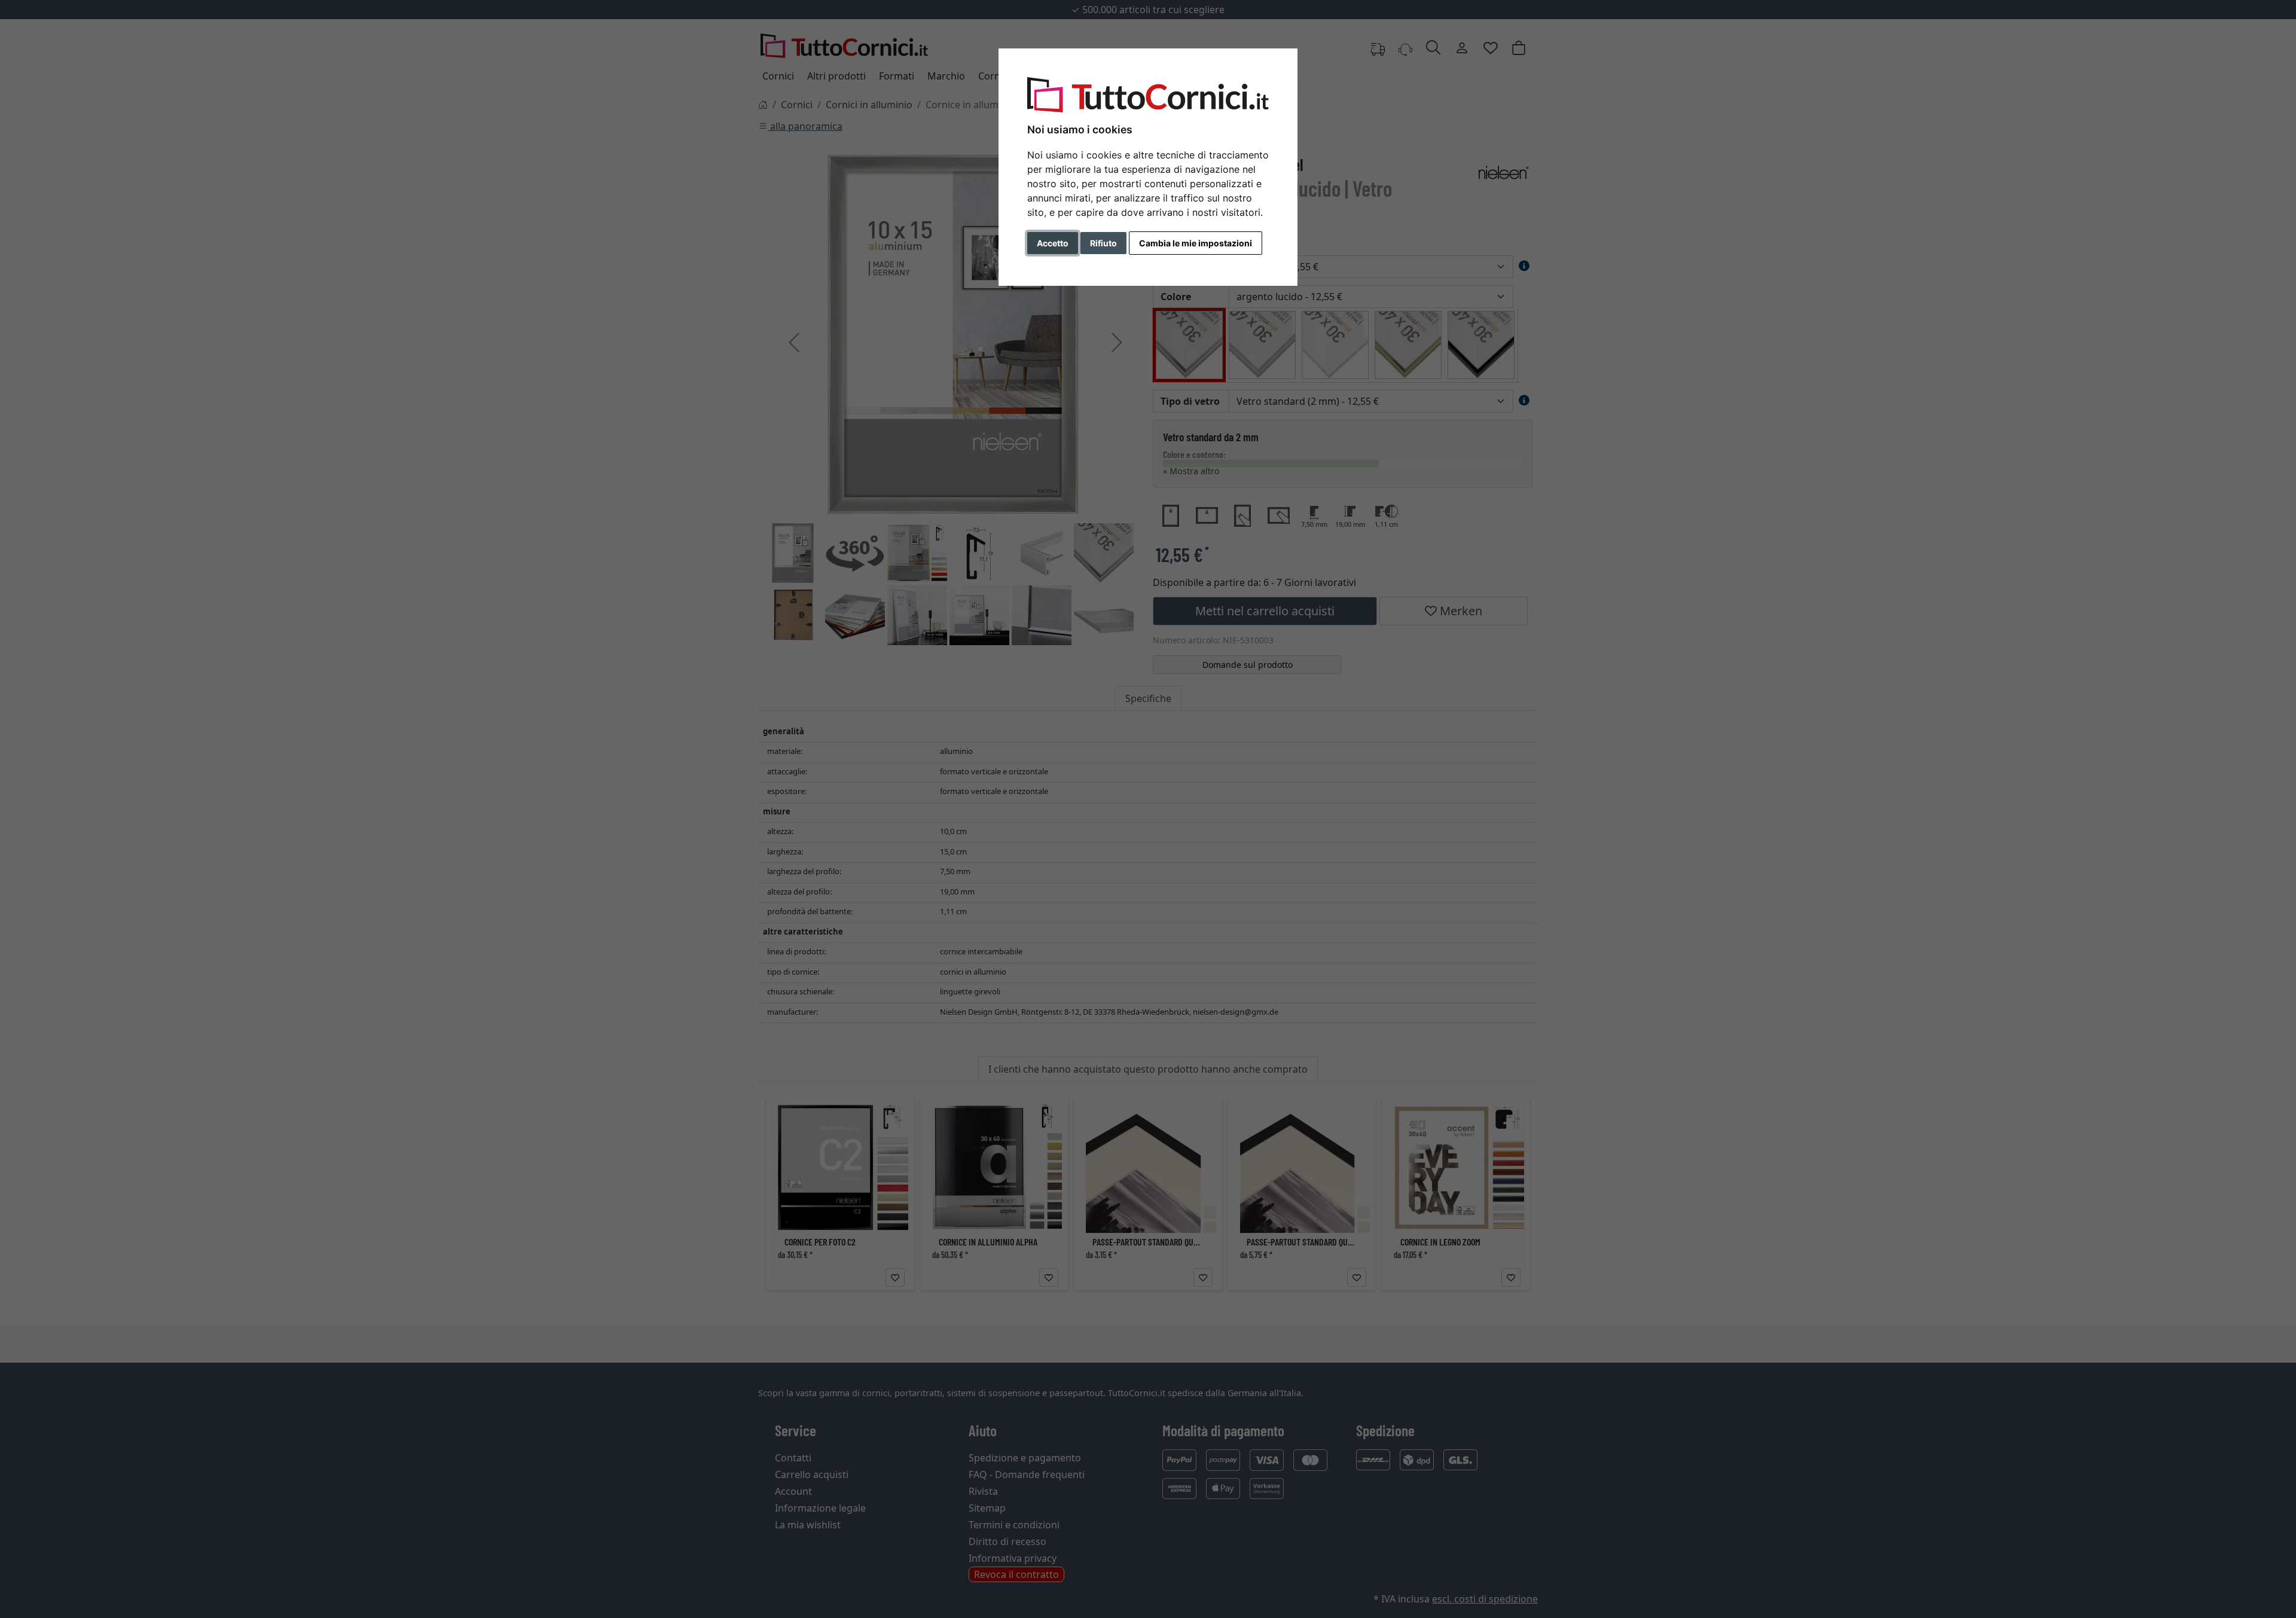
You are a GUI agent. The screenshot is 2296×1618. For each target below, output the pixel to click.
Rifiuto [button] (1103, 243)
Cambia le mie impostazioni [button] (1196, 243)
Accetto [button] (1053, 243)
